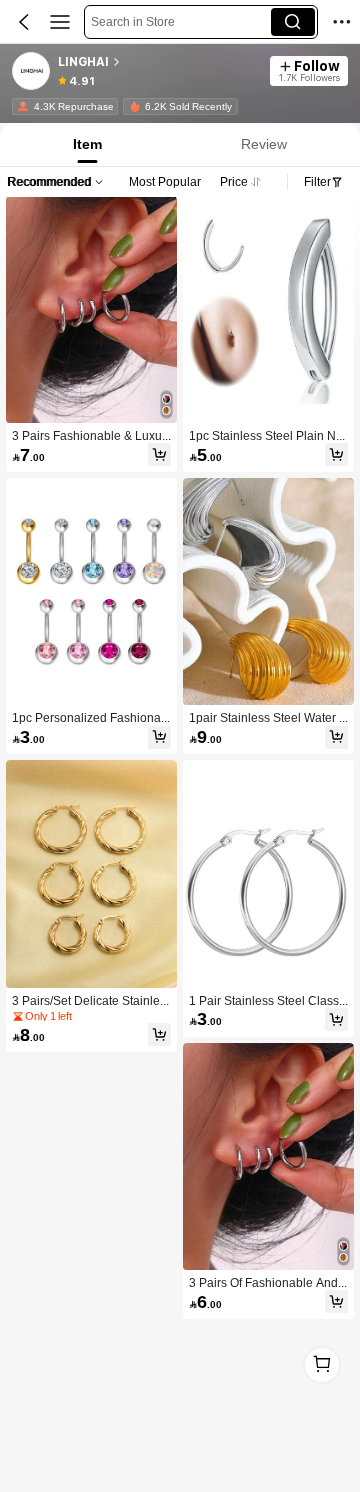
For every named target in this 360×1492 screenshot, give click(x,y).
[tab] (86, 144)
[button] (24, 22)
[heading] (158, 62)
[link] (32, 72)
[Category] (60, 22)
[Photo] (22, 106)
